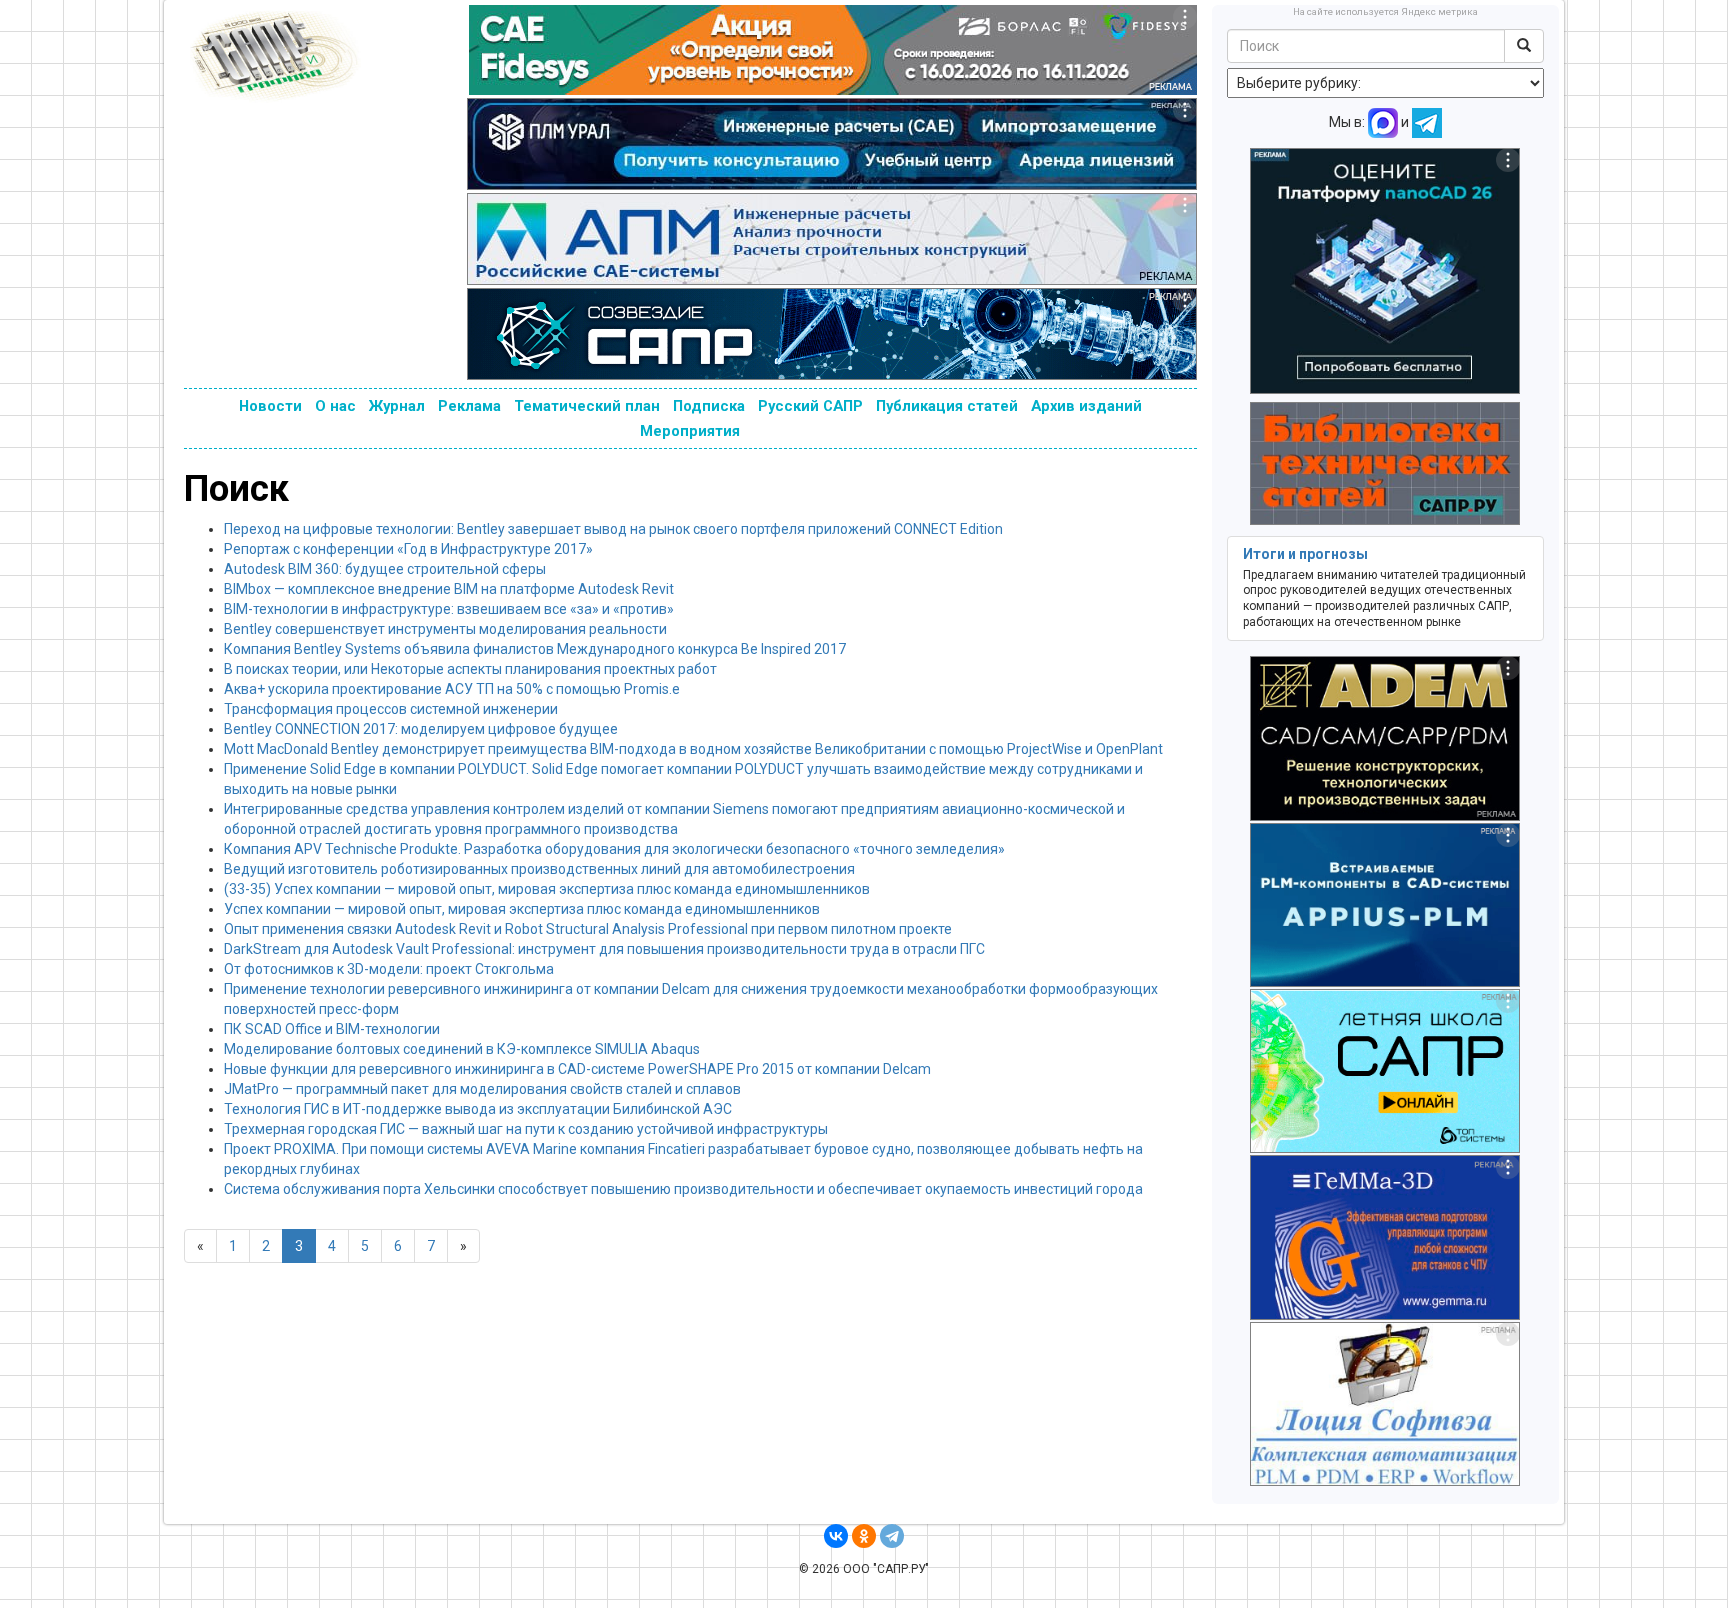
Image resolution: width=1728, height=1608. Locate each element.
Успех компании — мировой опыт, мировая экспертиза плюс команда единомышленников (522, 909)
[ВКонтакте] (836, 1536)
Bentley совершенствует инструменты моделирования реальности (445, 629)
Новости (270, 406)
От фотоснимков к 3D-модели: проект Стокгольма (389, 969)
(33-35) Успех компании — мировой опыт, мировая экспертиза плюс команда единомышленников (547, 889)
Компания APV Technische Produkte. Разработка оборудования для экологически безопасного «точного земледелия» (614, 849)
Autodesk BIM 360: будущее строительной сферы (385, 569)
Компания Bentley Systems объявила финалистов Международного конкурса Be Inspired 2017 (535, 649)
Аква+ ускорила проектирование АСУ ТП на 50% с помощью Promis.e (452, 689)
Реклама (469, 406)
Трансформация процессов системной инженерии (391, 709)
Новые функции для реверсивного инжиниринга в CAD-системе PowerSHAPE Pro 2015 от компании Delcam (577, 1069)
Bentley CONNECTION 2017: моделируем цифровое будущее (421, 729)
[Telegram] (892, 1536)
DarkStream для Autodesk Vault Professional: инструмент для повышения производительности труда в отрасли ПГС (604, 949)
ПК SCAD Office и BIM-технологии (332, 1029)
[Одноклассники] (864, 1536)
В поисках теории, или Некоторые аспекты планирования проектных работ (470, 669)
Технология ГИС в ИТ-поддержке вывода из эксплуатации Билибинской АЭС (478, 1109)
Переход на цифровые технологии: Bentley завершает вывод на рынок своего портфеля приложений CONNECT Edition (613, 529)
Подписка (709, 406)
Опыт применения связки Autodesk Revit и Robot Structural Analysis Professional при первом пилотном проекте (588, 929)
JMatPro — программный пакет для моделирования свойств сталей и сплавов (482, 1089)
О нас (335, 406)
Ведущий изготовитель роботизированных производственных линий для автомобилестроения (539, 869)
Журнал (397, 406)
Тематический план (587, 406)
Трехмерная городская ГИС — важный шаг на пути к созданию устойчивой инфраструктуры (526, 1129)
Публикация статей (947, 406)
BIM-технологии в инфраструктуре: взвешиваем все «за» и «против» (449, 609)
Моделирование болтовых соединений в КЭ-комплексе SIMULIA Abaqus (462, 1049)
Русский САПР (810, 406)
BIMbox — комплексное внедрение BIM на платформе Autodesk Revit (449, 589)
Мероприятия (690, 431)
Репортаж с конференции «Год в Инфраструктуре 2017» (408, 549)
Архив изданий (1086, 406)
